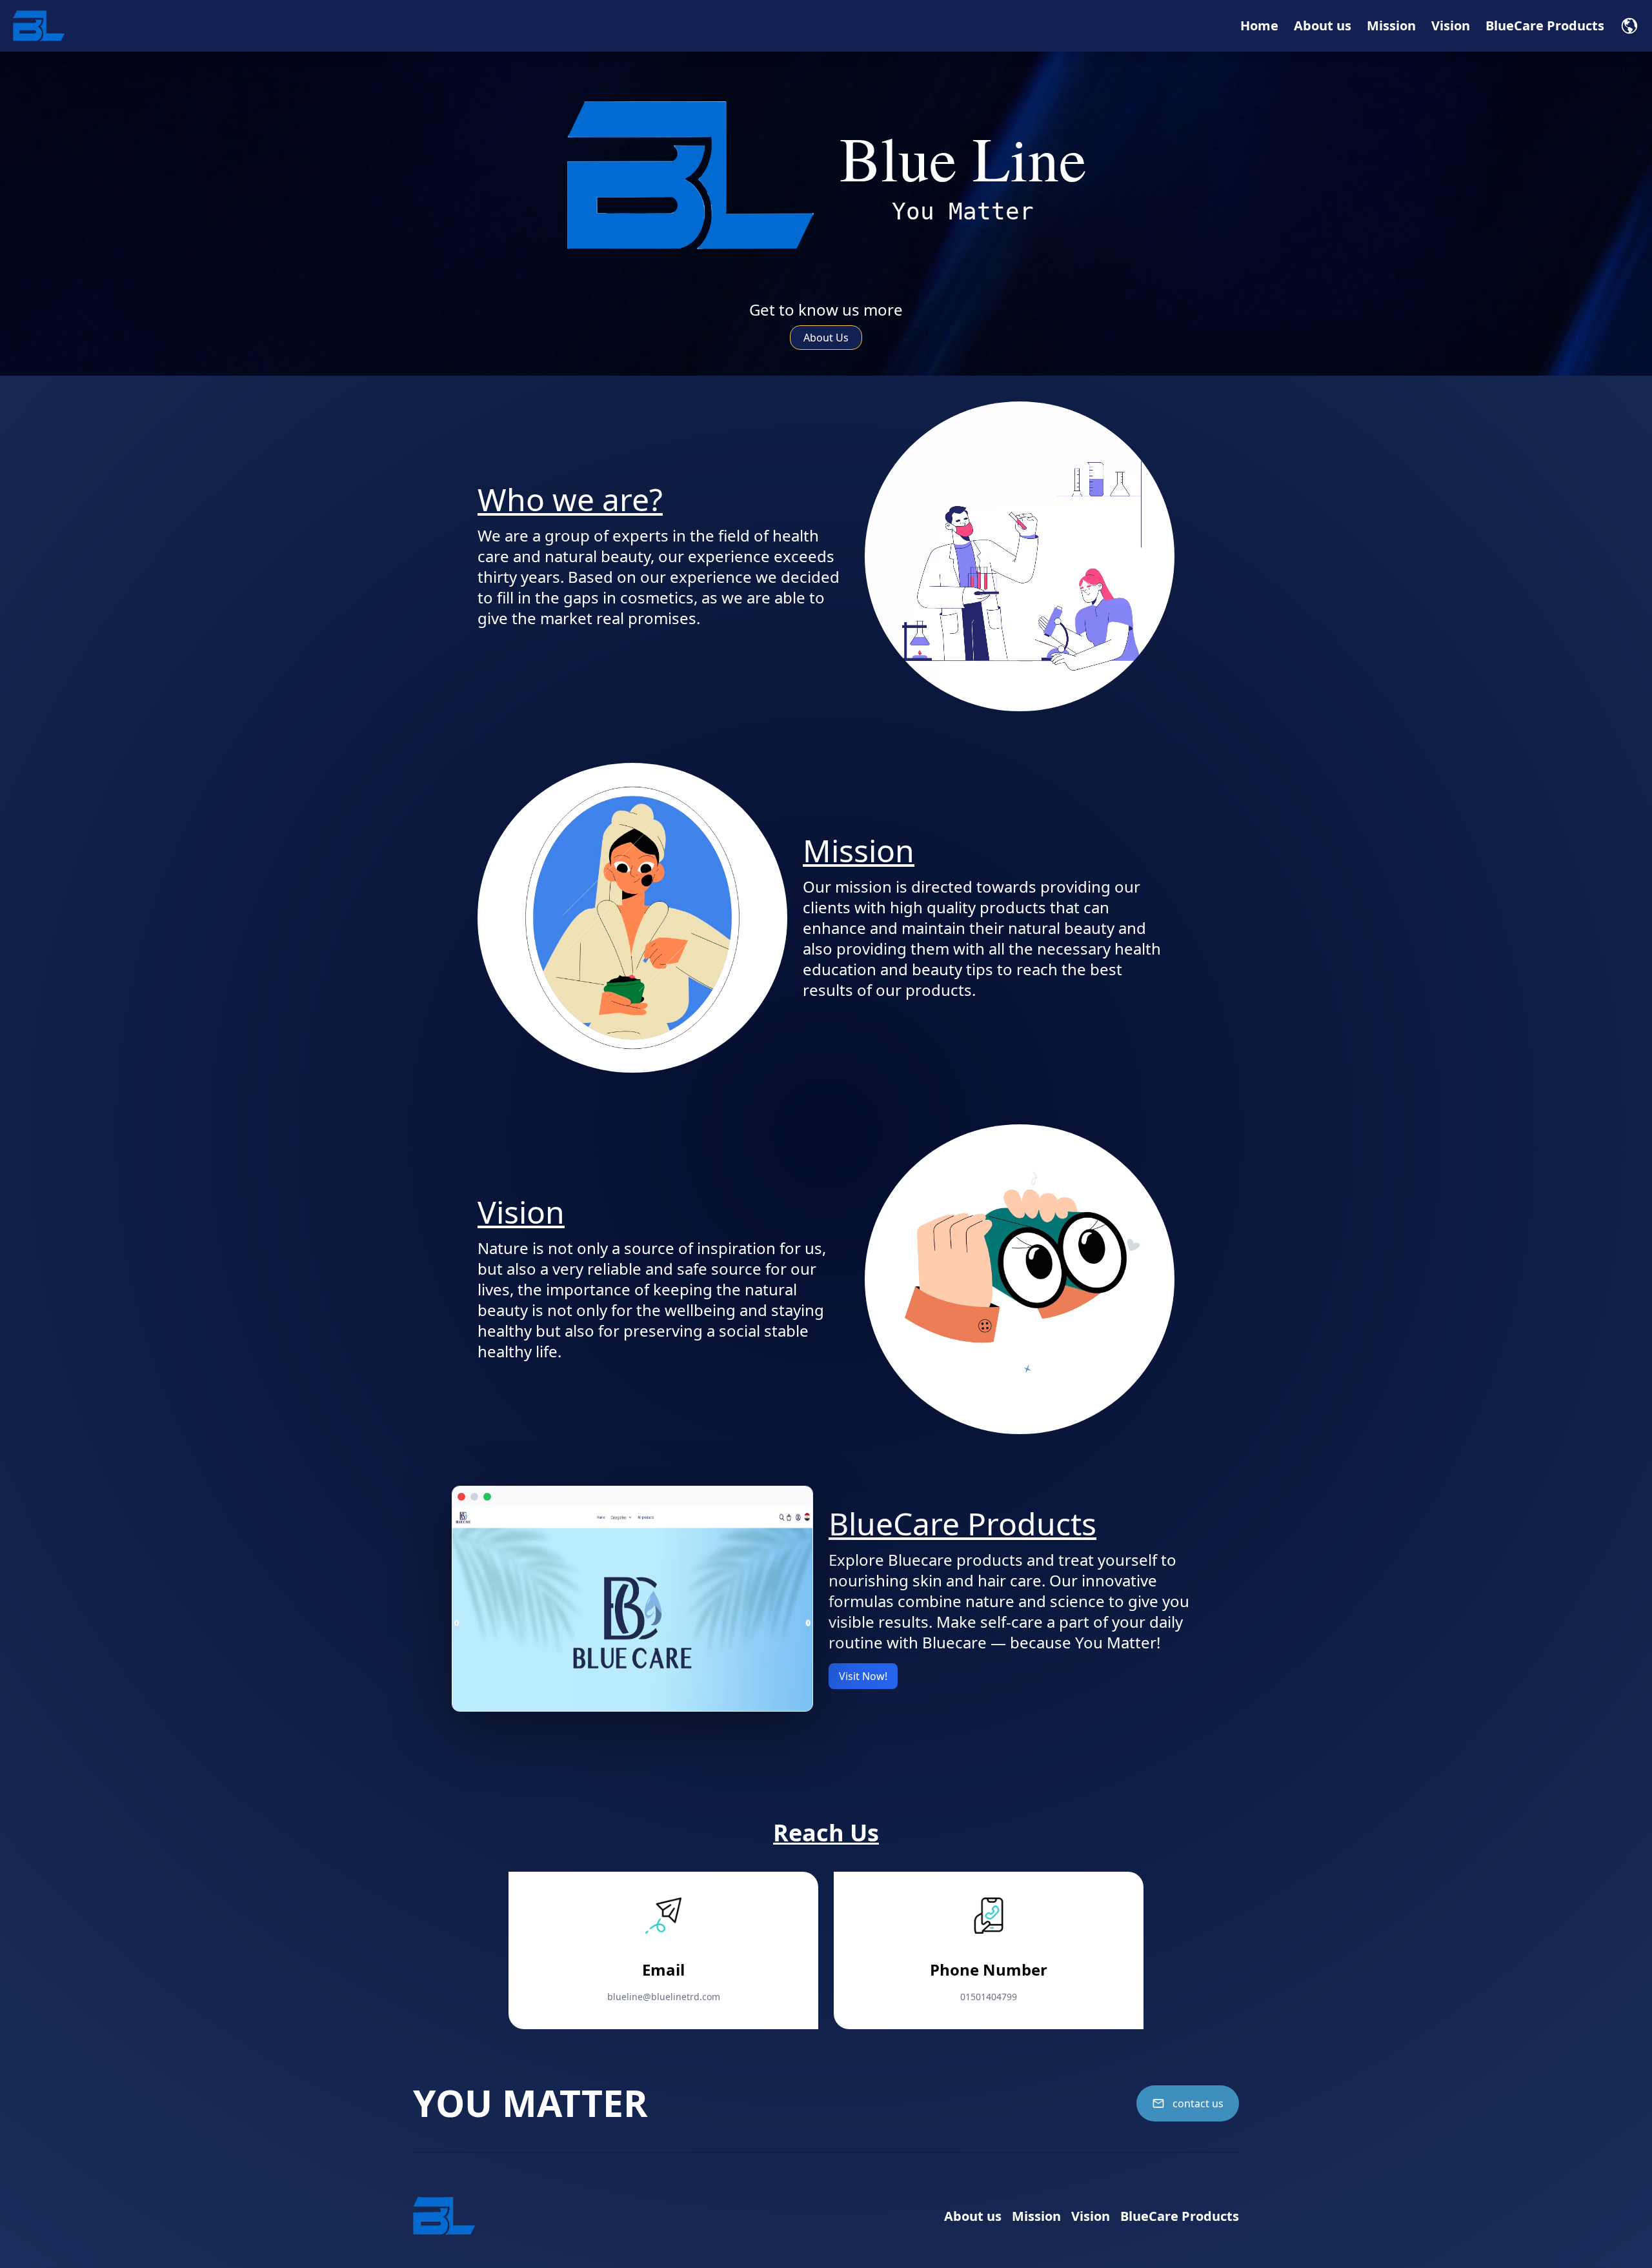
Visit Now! (863, 1676)
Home (1259, 25)
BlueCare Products (1545, 25)
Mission (1391, 25)
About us (1323, 25)
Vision (1451, 25)
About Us (826, 338)
